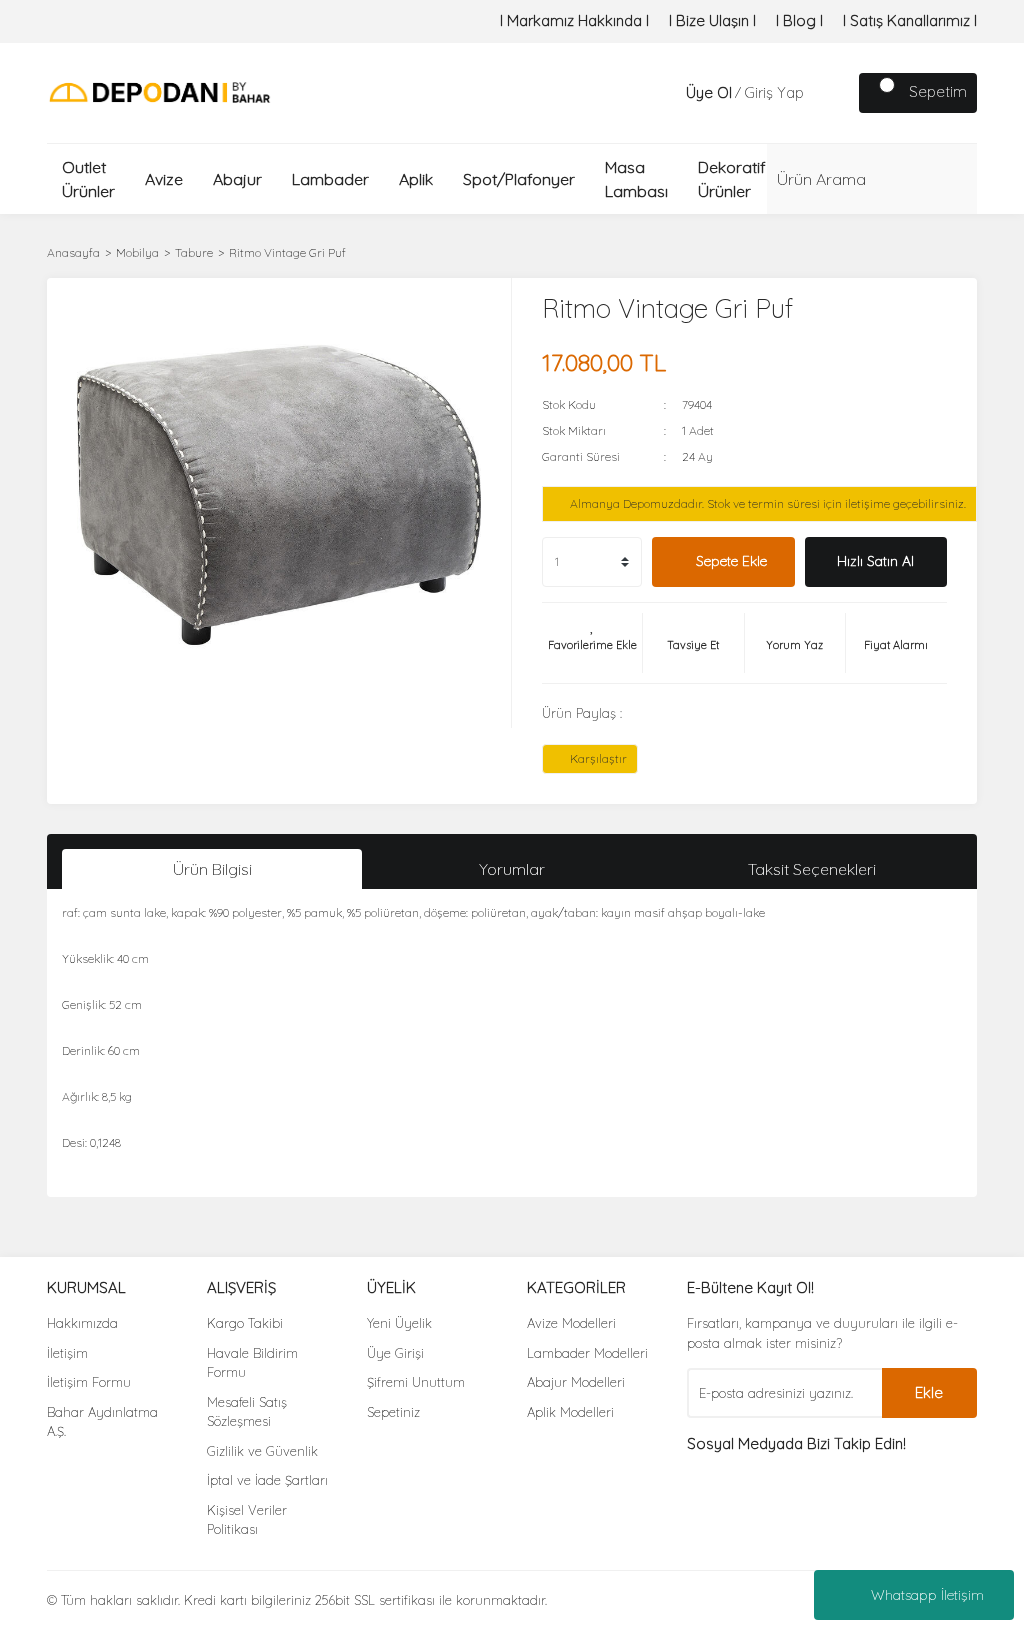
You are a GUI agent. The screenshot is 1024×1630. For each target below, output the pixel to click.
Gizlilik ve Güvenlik (262, 1451)
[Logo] (159, 91)
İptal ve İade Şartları (267, 1480)
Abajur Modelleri (576, 1382)
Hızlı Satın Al (875, 561)
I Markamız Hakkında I (574, 20)
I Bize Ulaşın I (712, 20)
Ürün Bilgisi (212, 869)
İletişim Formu (89, 1382)
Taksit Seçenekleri (812, 869)
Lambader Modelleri (587, 1353)
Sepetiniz (393, 1412)
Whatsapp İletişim (927, 1595)
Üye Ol (709, 92)
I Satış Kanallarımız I (910, 20)
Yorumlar (512, 869)
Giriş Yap (774, 92)
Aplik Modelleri (570, 1412)
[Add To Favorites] (592, 643)
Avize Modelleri (571, 1323)
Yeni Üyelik (399, 1323)
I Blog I (799, 20)
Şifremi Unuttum (416, 1382)
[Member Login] (666, 93)
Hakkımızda (82, 1323)
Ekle (929, 1392)
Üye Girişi (395, 1353)
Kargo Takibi (245, 1323)
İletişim (67, 1353)
